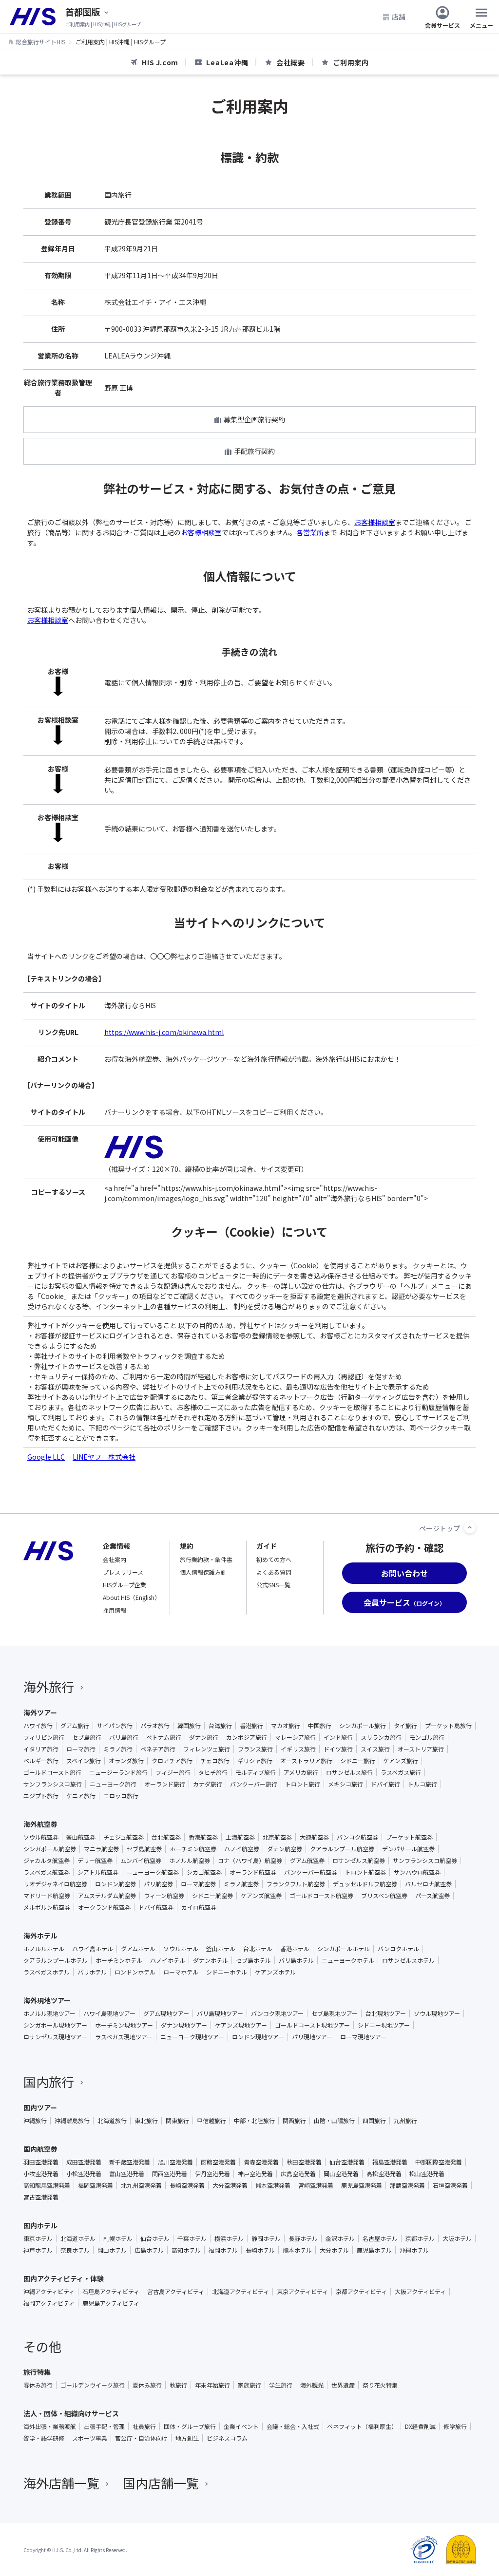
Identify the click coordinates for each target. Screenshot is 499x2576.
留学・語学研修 (44, 2438)
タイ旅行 (405, 1726)
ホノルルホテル (44, 1949)
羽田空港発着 (41, 2162)
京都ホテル (420, 2238)
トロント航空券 (365, 1872)
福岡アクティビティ (49, 2303)
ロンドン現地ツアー (258, 2037)
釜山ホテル (221, 1949)
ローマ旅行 (81, 1749)
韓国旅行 (189, 1726)
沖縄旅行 (35, 2121)
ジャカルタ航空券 (47, 1861)
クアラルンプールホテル (56, 1960)
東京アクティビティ (302, 2292)
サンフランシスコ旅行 (53, 1784)
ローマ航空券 (198, 1884)
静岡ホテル (266, 2238)
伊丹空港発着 (212, 2174)
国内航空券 (40, 2149)
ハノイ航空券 (242, 1849)
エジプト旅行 (41, 1796)
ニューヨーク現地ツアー (192, 2037)
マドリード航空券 (47, 1896)
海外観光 (312, 2385)
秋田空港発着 (304, 2162)
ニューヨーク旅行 (113, 1784)
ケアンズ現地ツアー (241, 2025)
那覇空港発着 (407, 2185)
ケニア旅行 (81, 1796)
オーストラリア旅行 (306, 1761)
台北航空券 (166, 1837)
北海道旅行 (112, 2121)
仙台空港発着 (347, 2162)
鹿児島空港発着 (362, 2185)
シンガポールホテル (344, 1949)
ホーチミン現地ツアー (124, 2025)
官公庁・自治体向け (141, 2438)
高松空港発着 (384, 2174)
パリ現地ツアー (312, 2037)
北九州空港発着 (141, 2185)
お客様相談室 (375, 522)
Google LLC (46, 1457)
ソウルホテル (181, 1949)
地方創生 (187, 2438)
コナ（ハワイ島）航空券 (250, 1861)
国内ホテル (40, 2225)
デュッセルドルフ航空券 (365, 1884)
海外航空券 (40, 1824)
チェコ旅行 (215, 1761)
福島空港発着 (390, 2162)
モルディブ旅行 (256, 1772)
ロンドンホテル (135, 1972)
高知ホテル (186, 2250)
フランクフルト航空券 (296, 1884)
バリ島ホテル (296, 1960)
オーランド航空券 (253, 1872)
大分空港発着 (230, 2185)
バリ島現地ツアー (220, 2013)
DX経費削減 (420, 2426)
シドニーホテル (227, 1972)
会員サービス (442, 25)
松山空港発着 (427, 2174)
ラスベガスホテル (47, 1972)
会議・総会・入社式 (293, 2426)
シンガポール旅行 (363, 1726)
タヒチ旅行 (213, 1772)
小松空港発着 (84, 2174)
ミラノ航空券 (241, 1884)
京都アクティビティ (361, 2292)
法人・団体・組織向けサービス (71, 2413)
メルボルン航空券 (47, 1907)
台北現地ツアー (386, 2013)
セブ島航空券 (144, 1849)
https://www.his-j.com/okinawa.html (164, 1032)
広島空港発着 (298, 2174)
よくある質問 (274, 1572)
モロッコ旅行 (121, 1796)
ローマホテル (181, 1972)
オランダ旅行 (126, 1761)
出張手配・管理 (104, 2426)
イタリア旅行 (41, 1749)
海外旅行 (49, 1686)
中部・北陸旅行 (254, 2121)
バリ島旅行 (124, 1737)
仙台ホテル (155, 2238)
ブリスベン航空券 (384, 1896)
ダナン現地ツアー (184, 2025)
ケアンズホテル (275, 1972)
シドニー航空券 (212, 1896)
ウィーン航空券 (164, 1896)
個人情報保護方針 (203, 1572)
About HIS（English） (132, 1597)
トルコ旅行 (422, 1784)
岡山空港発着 (341, 2174)
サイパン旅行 (115, 1726)
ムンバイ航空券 (141, 1861)
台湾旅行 (220, 1726)
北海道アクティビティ (240, 2292)
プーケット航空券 (409, 1837)
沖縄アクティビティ (49, 2292)
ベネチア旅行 (158, 1749)
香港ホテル (295, 1949)
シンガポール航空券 (50, 1849)
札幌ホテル (118, 2238)
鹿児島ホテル (374, 2250)
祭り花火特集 (380, 2385)
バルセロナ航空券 (428, 1884)
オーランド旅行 (165, 1784)
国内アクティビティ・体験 (64, 2278)
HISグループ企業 (125, 1585)
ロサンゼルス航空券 (359, 1861)
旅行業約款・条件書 (206, 1559)
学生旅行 (281, 2385)
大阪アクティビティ (420, 2292)
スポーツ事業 (90, 2438)
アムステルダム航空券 (107, 1896)
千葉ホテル (192, 2238)
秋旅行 (178, 2385)
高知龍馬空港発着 (47, 2185)
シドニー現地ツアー (384, 2025)
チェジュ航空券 (124, 1837)
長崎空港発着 (187, 2185)
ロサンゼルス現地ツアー (55, 2037)
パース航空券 (432, 1896)
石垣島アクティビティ (111, 2292)
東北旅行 (146, 2121)
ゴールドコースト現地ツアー (312, 2025)
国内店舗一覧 (161, 2483)
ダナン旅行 (204, 1737)
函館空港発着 (218, 2162)
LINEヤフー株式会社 (104, 1457)
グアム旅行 (75, 1726)
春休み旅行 (38, 2385)
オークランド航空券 (104, 1907)
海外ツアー (40, 1712)
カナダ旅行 (208, 1784)
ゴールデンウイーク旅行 (93, 2385)
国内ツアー (40, 2107)
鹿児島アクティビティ (111, 2303)
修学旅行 (455, 2426)
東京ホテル (38, 2238)
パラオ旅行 (155, 1726)
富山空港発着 (127, 2174)
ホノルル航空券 (190, 1861)
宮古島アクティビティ (176, 2292)
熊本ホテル (297, 2250)
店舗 (399, 17)
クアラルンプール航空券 (342, 1849)
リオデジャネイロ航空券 (55, 1884)
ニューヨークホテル (348, 1960)
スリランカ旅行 (381, 1737)
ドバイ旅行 (385, 1784)
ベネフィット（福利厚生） (362, 2426)
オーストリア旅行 (421, 1749)
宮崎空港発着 (316, 2185)
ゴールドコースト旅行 (52, 1772)
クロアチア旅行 (172, 1761)
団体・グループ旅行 (190, 2426)
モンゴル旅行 (427, 1737)
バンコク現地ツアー (277, 2013)
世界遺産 (343, 2385)
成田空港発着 (84, 2162)
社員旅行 (144, 2426)
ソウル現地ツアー (437, 2013)
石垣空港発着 (450, 2185)
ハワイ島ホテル (93, 1949)
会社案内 (115, 1559)
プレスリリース (123, 1572)
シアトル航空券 (98, 1872)
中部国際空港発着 (439, 2162)
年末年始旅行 (212, 2385)
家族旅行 (249, 2385)
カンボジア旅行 (247, 1737)
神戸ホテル (38, 2250)
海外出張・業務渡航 (50, 2426)
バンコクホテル (398, 1949)
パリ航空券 (158, 1884)
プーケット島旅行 (448, 1726)
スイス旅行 (375, 1749)
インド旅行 (338, 1737)
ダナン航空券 (285, 1849)
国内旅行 (49, 2081)
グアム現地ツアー (166, 2013)
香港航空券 (203, 1837)
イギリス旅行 (298, 1749)
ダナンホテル (211, 1960)
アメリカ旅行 (301, 1772)
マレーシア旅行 (295, 1737)
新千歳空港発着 (130, 2162)
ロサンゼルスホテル (408, 1960)
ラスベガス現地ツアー (124, 2037)
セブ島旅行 (87, 1737)
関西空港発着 (170, 2174)
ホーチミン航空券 (193, 1849)
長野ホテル (303, 2238)
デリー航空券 (95, 1861)
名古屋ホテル (380, 2238)
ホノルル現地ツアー (49, 2013)
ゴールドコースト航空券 (321, 1896)
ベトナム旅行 (164, 1737)
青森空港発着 (261, 2162)
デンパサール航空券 (408, 1849)
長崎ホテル (260, 2250)
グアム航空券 (307, 1861)
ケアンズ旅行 (401, 1761)
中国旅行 (320, 1726)
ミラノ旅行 (118, 1749)
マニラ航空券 (101, 1849)
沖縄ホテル (414, 2250)
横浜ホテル (229, 2238)
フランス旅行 (255, 1749)
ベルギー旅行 (41, 1761)
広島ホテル (149, 2250)
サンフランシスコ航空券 (425, 1861)
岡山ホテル (112, 2250)
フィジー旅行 (173, 1772)
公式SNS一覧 (273, 1585)
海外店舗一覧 (61, 2483)
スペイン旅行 (84, 1761)
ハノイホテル (168, 1960)
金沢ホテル (340, 2238)
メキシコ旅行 (345, 1784)
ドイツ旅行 (338, 1749)
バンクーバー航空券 (311, 1872)
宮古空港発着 (41, 2197)
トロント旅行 (303, 1784)
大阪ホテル (457, 2238)
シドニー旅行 (358, 1761)
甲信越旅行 (211, 2121)
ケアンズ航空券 (261, 1896)
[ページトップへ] (470, 1527)
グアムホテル (138, 1949)
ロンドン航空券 (115, 1884)
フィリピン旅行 (44, 1737)
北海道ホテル (78, 2238)
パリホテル (92, 1972)
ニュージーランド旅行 (118, 1772)
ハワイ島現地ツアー (109, 2013)
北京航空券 (277, 1837)
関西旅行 (294, 2121)
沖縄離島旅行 (72, 2121)
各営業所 (310, 532)
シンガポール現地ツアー (55, 2025)
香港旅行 (251, 1726)
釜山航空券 (81, 1837)
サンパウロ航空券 (417, 1872)
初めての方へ (274, 1559)
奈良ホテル (75, 2250)
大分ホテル (334, 2250)
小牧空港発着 (41, 2174)
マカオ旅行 (286, 1726)
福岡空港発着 (96, 2185)
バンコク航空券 (357, 1837)
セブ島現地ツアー (335, 2013)
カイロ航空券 (199, 1907)
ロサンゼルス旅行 (349, 1772)
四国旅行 (374, 2121)
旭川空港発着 (175, 2162)
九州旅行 (405, 2121)
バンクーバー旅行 (254, 1784)
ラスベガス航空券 (47, 1872)
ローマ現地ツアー (363, 2037)
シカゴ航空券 (204, 1872)
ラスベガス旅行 (401, 1772)
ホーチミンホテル (119, 1960)
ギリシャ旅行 (255, 1761)
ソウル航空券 (41, 1837)
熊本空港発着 (273, 2185)
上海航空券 (240, 1837)
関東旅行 (177, 2121)
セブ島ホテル (253, 1960)
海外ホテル (40, 1936)
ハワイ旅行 (38, 1726)
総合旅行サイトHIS (37, 42)
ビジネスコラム (227, 2438)
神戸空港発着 (255, 2174)
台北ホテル (258, 1949)
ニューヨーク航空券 (153, 1872)
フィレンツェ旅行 (207, 1749)
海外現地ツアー (47, 2000)
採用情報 (115, 1610)
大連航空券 (314, 1837)
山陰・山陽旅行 (334, 2121)
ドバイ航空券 (156, 1907)
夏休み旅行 (147, 2385)
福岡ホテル (223, 2250)
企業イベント (241, 2426)
